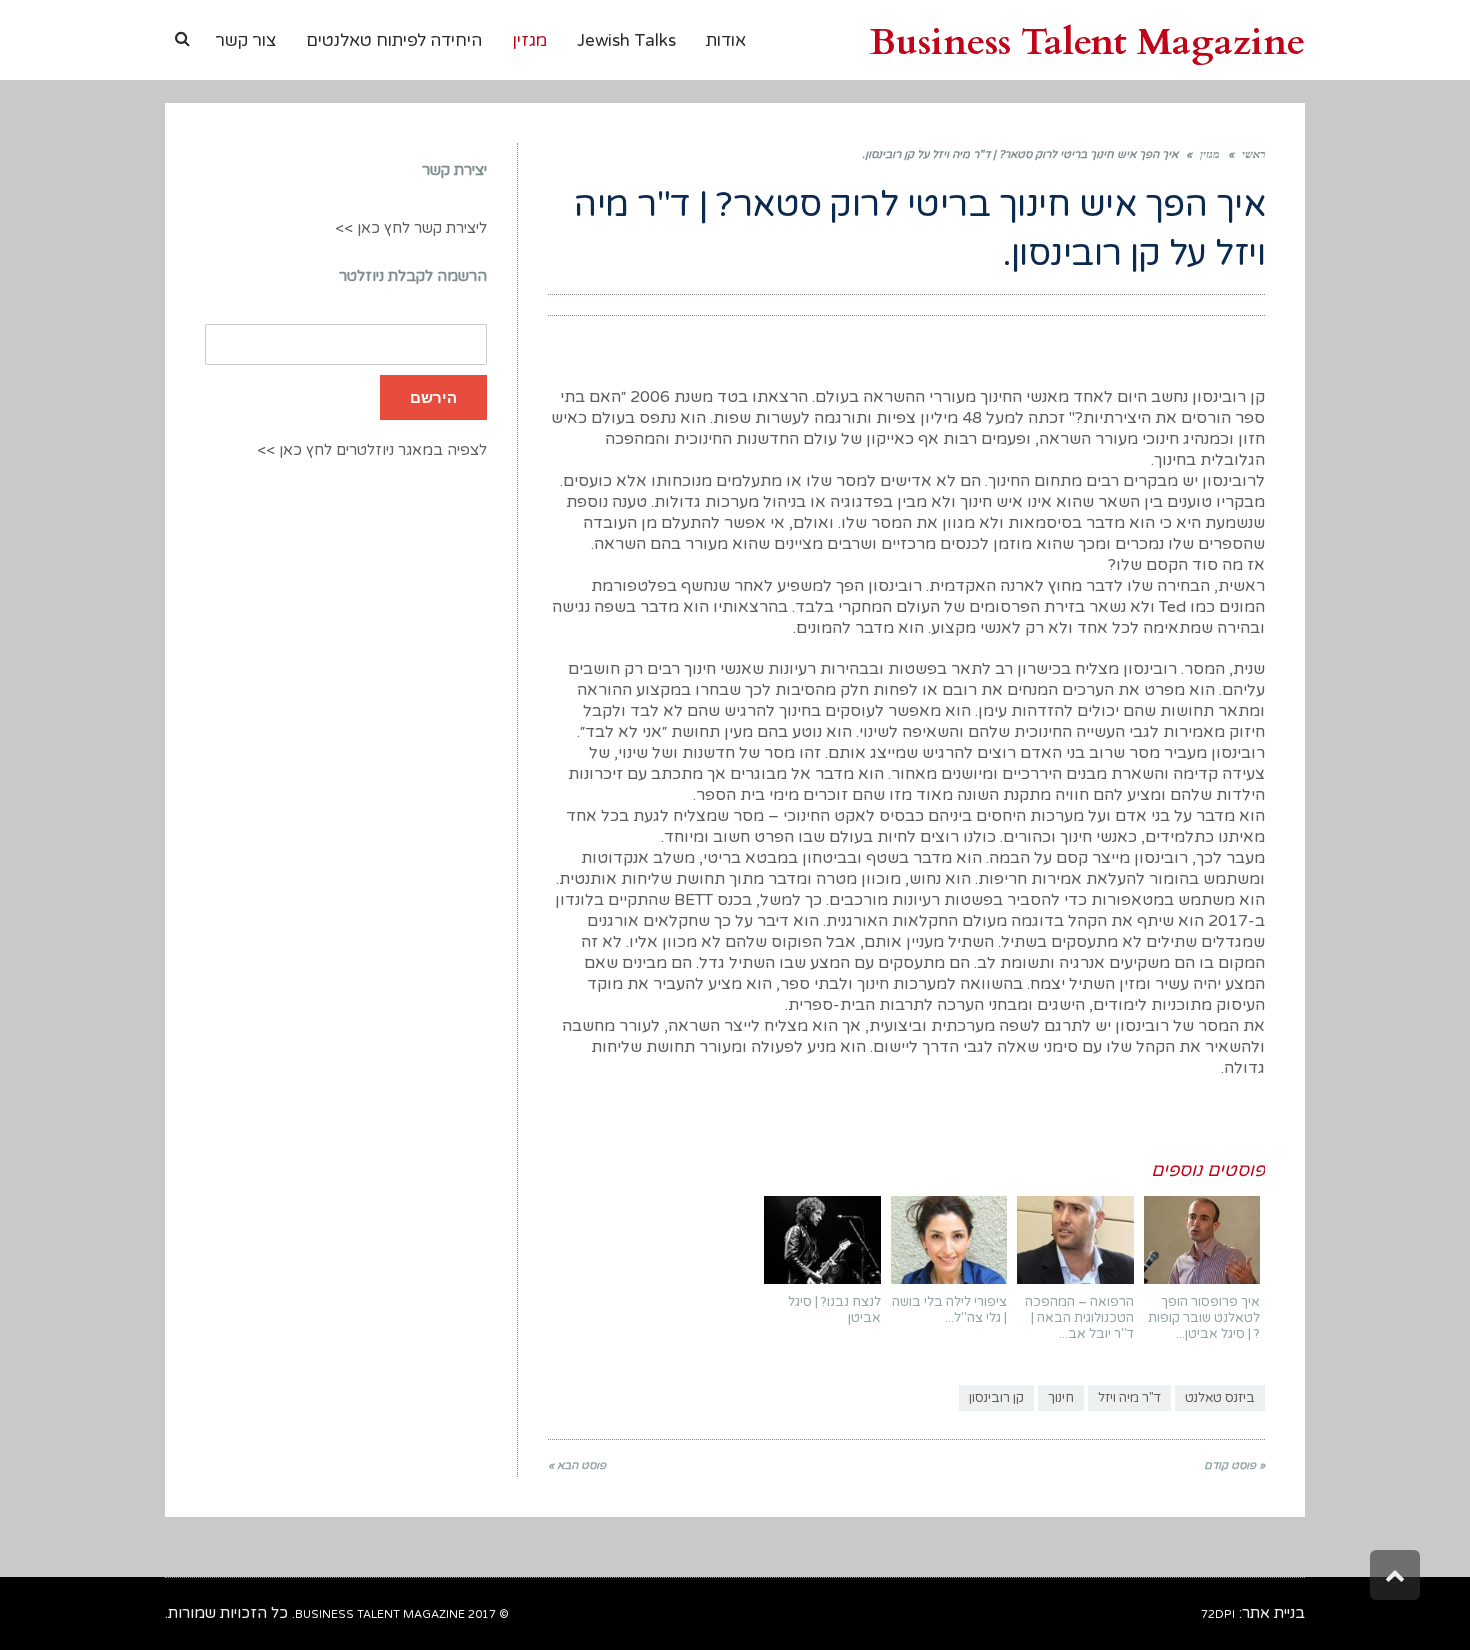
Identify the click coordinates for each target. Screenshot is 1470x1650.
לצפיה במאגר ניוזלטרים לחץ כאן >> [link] (372, 450)
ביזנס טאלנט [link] (1220, 1398)
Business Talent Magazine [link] (1087, 42)
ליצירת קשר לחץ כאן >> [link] (411, 228)
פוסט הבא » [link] (577, 1465)
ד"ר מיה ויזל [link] (1129, 1398)
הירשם (433, 397)
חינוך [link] (1061, 1398)
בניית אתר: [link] (1253, 1613)
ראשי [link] (1253, 154)
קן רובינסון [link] (996, 1398)
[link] (182, 39)
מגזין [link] (1210, 154)
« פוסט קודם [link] (1234, 1465)
